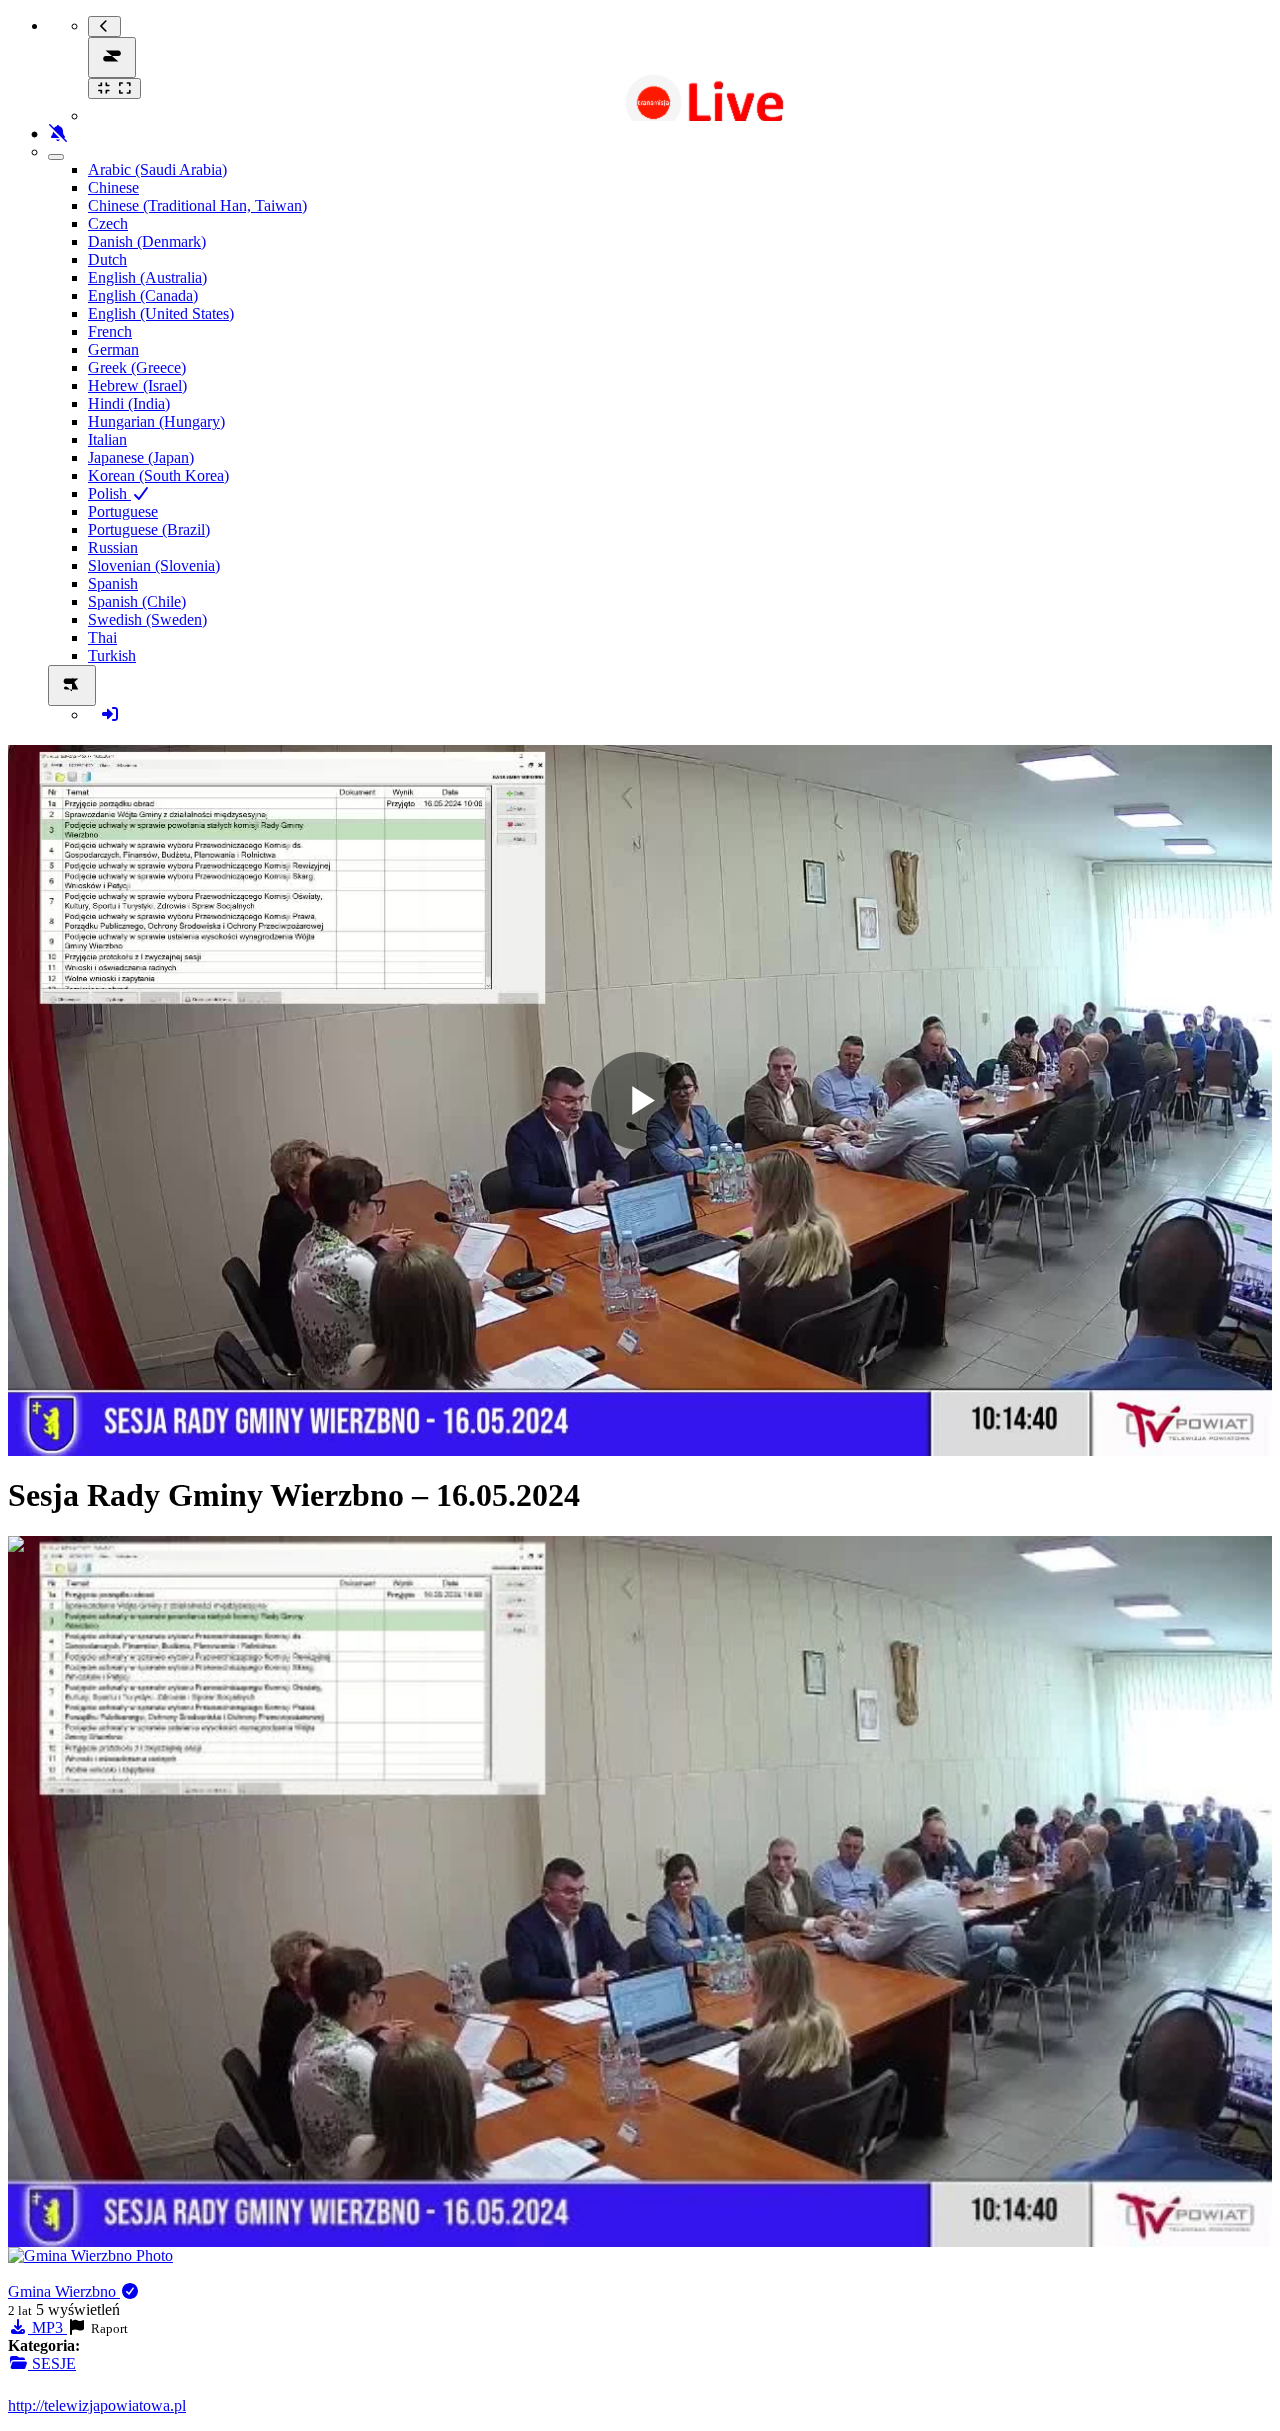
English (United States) (161, 313)
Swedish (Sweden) (147, 619)
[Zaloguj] (110, 714)
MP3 (47, 2327)
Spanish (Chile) (137, 601)
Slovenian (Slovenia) (154, 565)
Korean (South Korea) (158, 475)
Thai (102, 637)
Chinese (113, 187)
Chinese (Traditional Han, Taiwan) (197, 205)
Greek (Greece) (137, 367)
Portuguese (123, 511)
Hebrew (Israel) (137, 385)
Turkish (112, 655)
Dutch (107, 259)
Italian (107, 439)
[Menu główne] (112, 57)
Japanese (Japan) (141, 457)
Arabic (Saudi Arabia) (157, 169)
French (110, 331)
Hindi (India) (129, 403)
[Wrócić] (104, 26)
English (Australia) (147, 277)
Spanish (113, 583)
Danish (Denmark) (147, 241)
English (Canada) (143, 295)
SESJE (52, 2363)
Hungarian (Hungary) (156, 421)
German (113, 349)
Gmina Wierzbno (64, 2291)
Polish (109, 493)
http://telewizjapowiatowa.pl (97, 2405)
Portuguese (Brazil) (149, 529)
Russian (113, 547)
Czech (108, 223)
